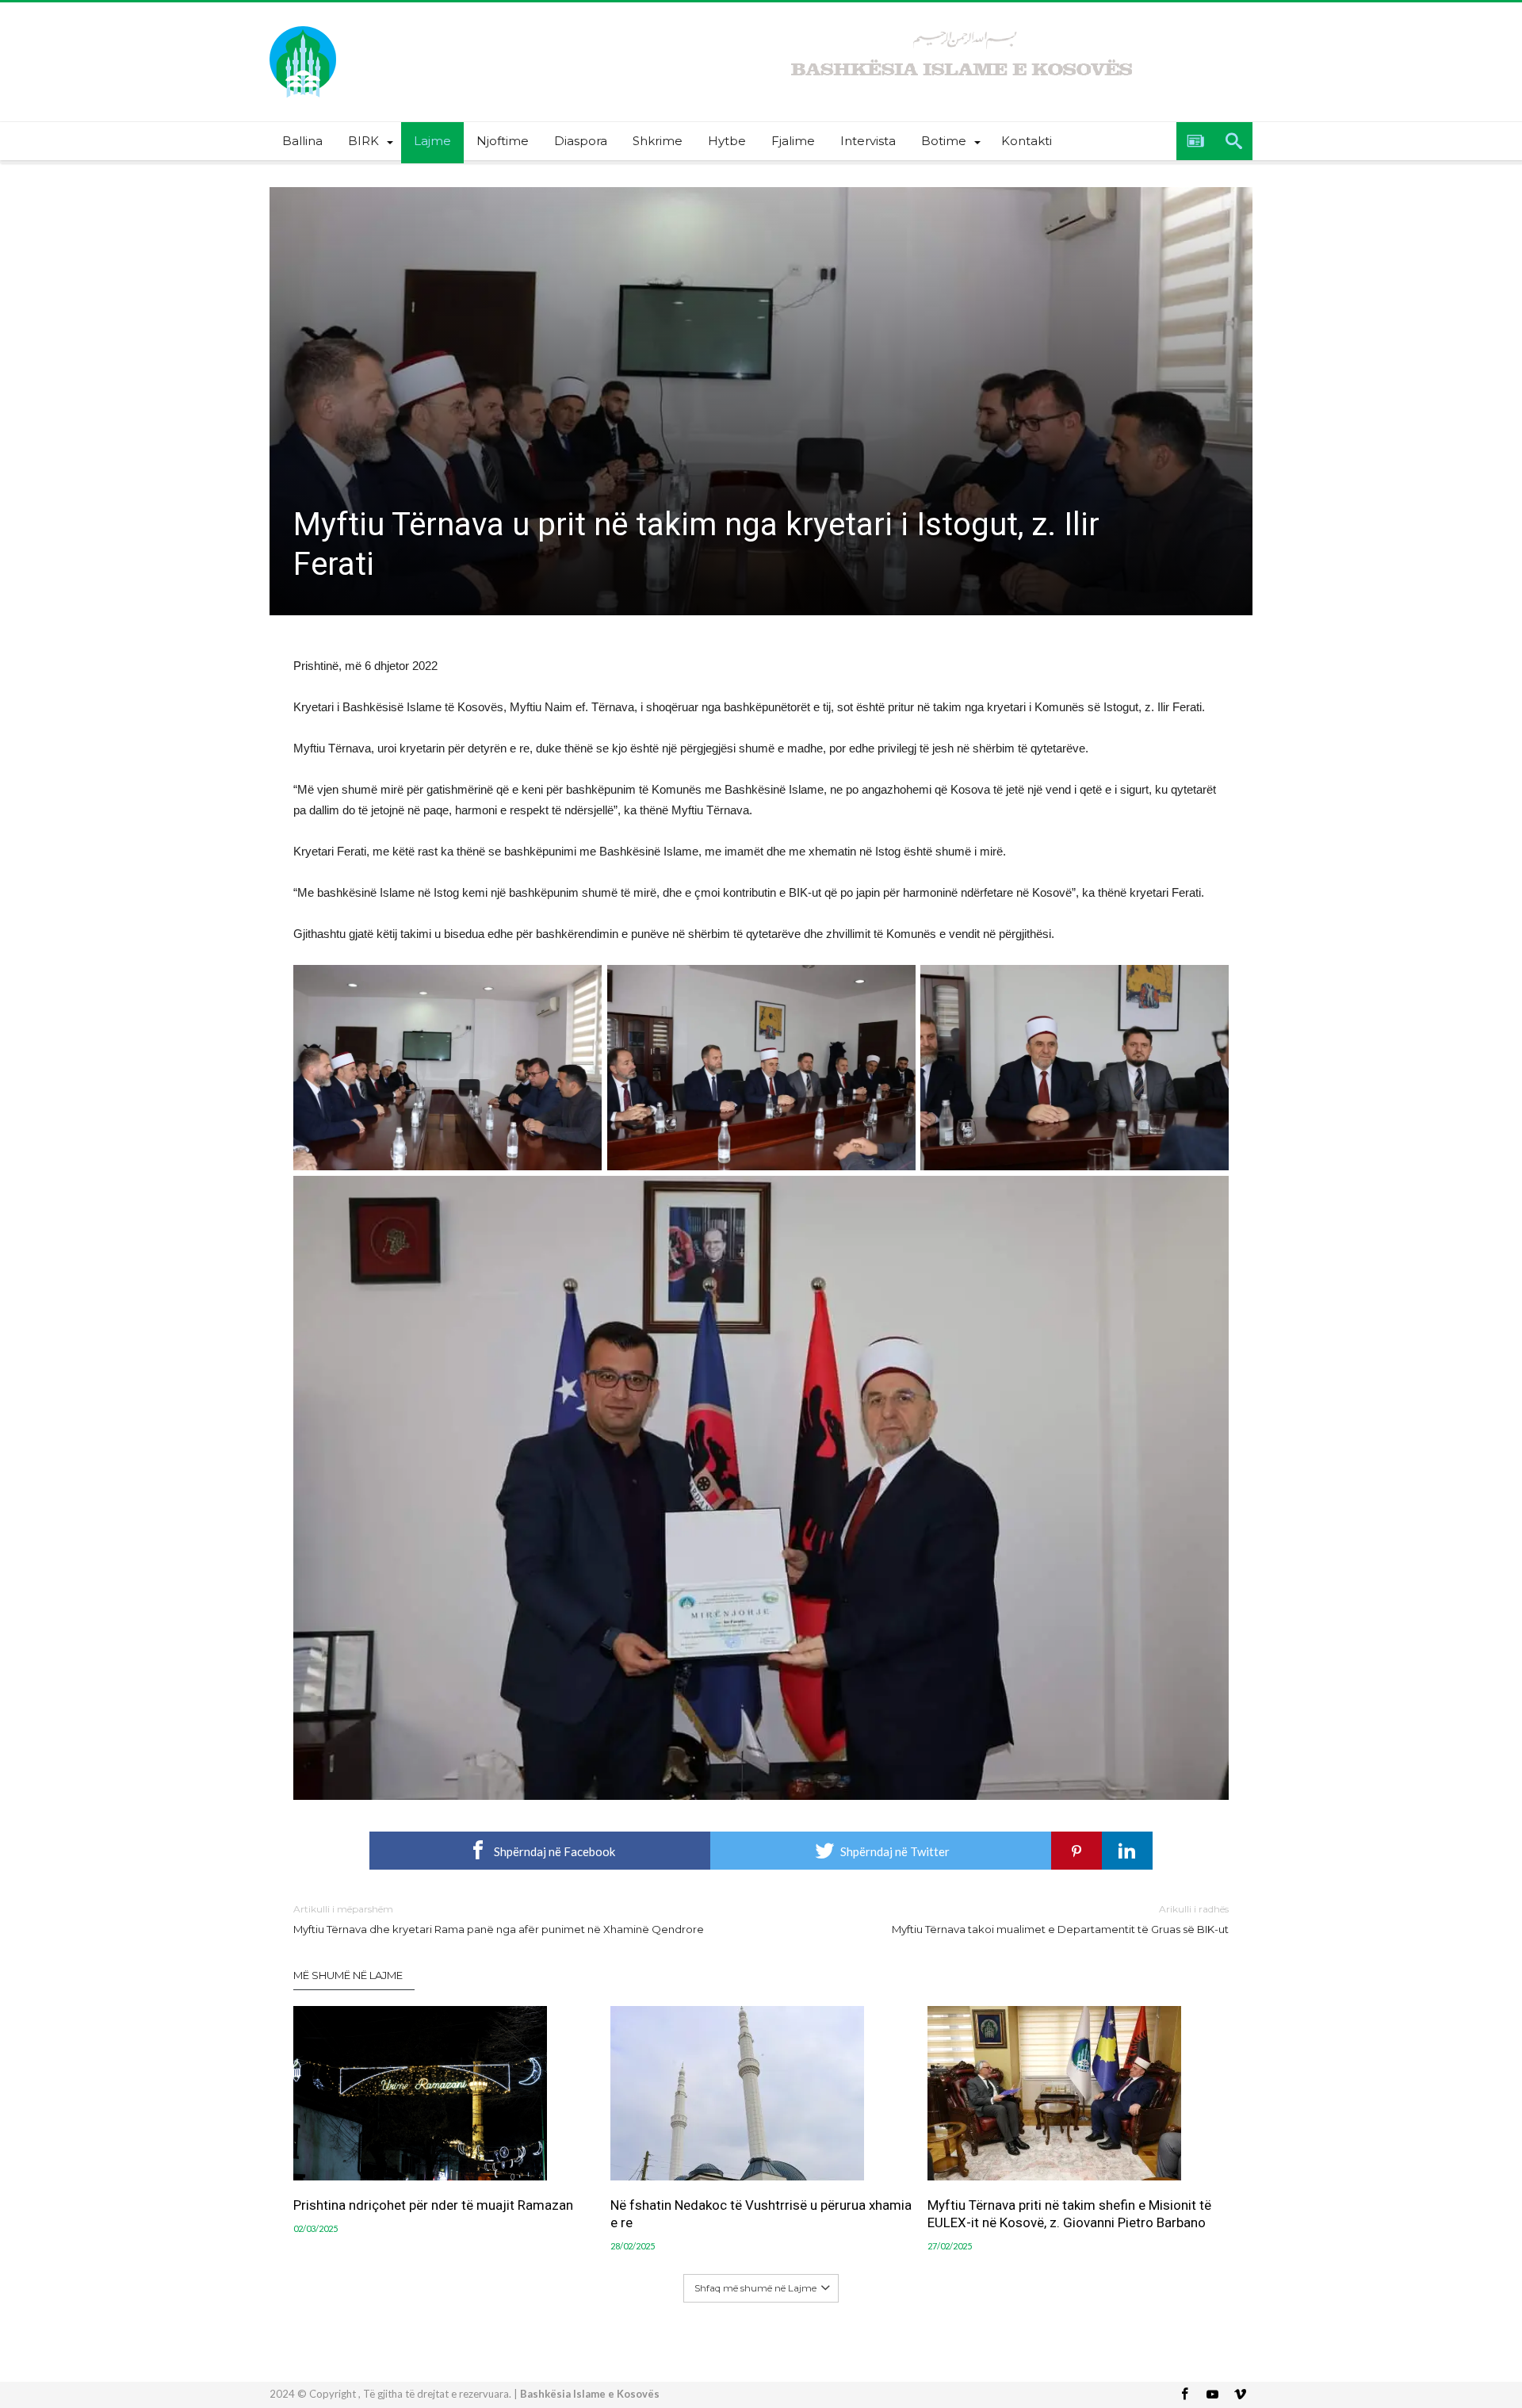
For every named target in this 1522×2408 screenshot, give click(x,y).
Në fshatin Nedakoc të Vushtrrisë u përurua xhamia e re (761, 2214)
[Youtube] (1212, 2395)
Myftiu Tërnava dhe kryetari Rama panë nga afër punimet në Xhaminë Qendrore (499, 1919)
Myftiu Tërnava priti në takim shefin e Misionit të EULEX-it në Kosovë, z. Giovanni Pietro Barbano (1069, 2214)
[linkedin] (1127, 1851)
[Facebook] (1184, 2395)
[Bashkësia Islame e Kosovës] (303, 26)
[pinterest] (1076, 1851)
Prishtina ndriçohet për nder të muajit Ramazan (433, 2205)
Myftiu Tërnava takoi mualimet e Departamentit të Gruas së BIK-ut (1060, 1919)
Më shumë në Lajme (348, 1975)
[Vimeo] (1240, 2395)
